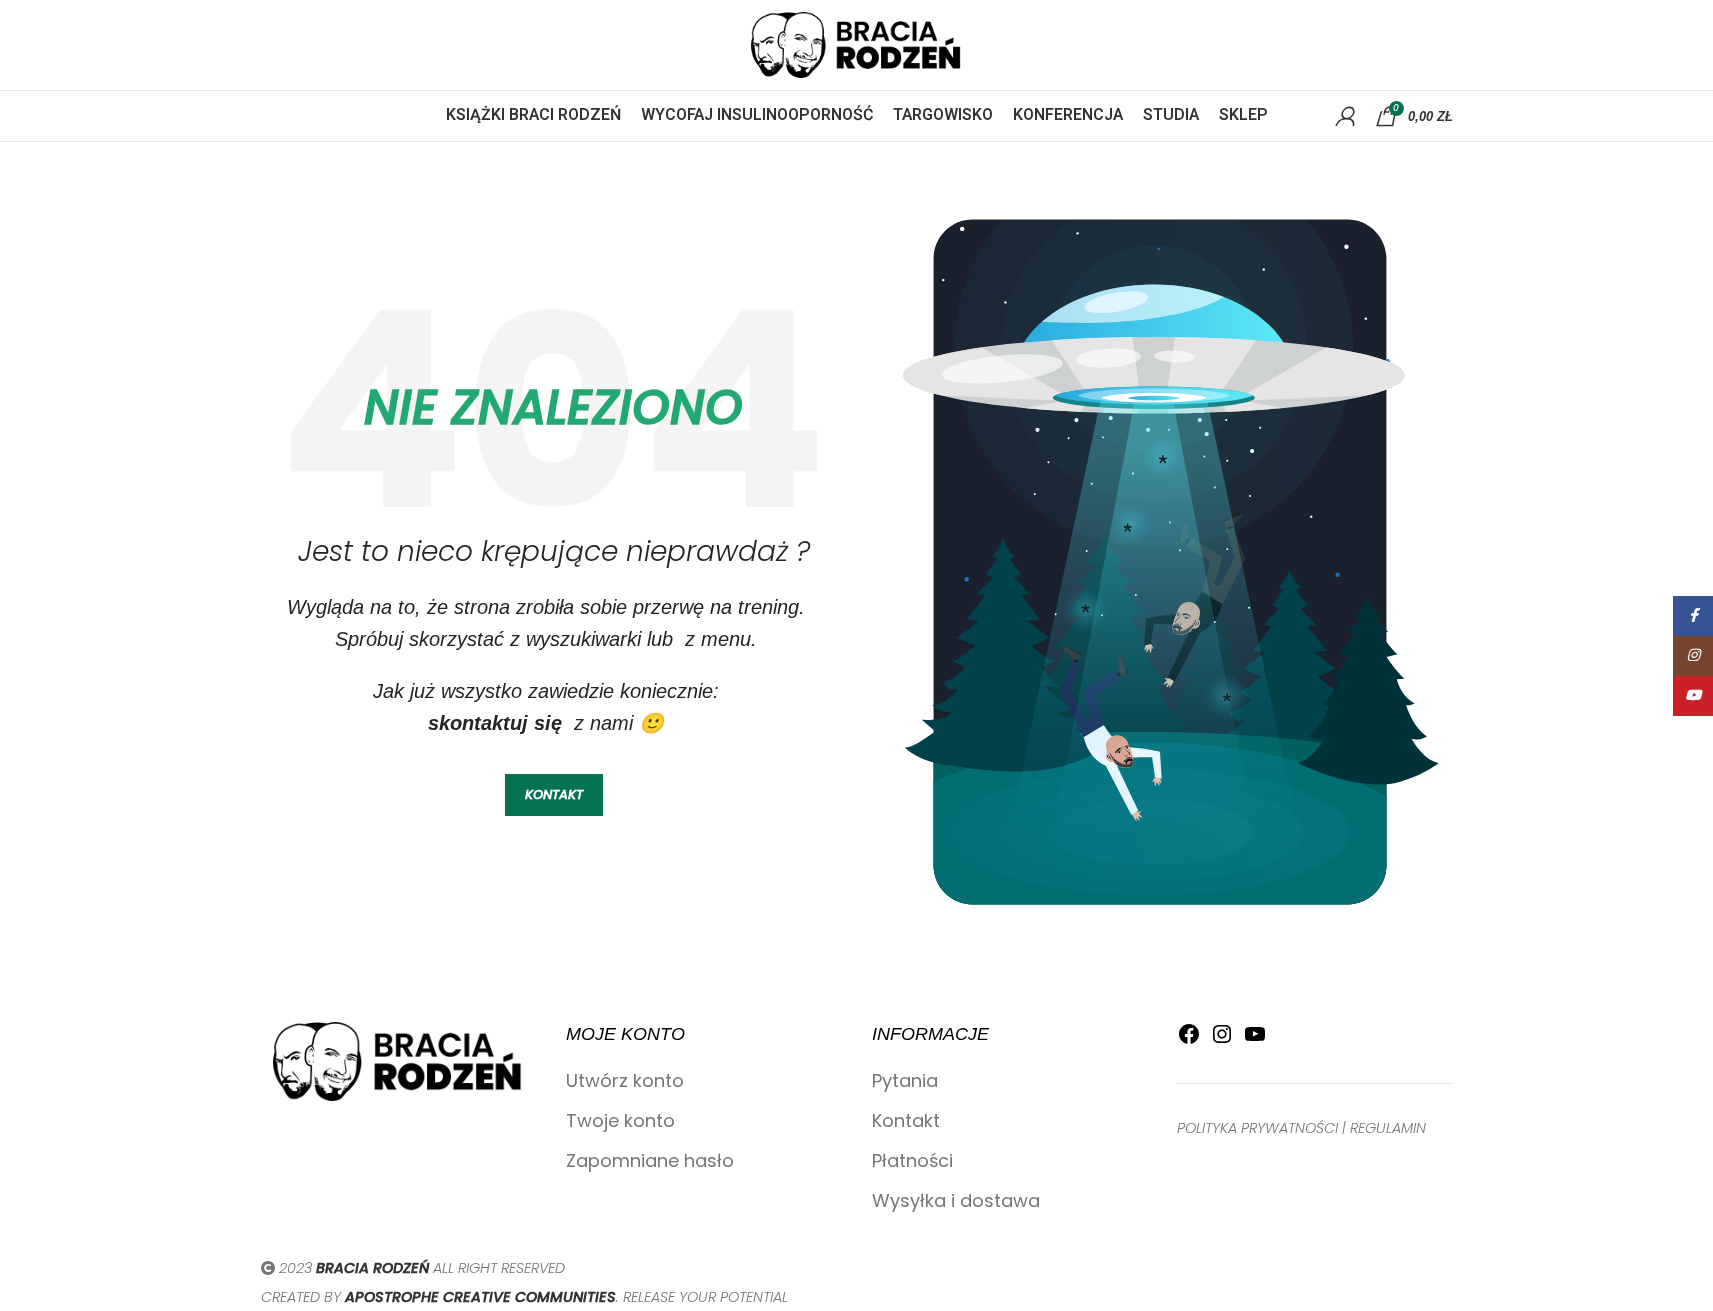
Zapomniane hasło (650, 1160)
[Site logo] (857, 43)
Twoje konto (620, 1120)
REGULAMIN (1388, 1128)
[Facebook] (1189, 1039)
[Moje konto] (1345, 116)
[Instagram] (1222, 1039)
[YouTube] (1255, 1039)
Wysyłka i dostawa (956, 1200)
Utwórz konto (625, 1080)
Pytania (905, 1080)
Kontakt (906, 1120)
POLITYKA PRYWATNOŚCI (1257, 1128)
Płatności (912, 1160)
